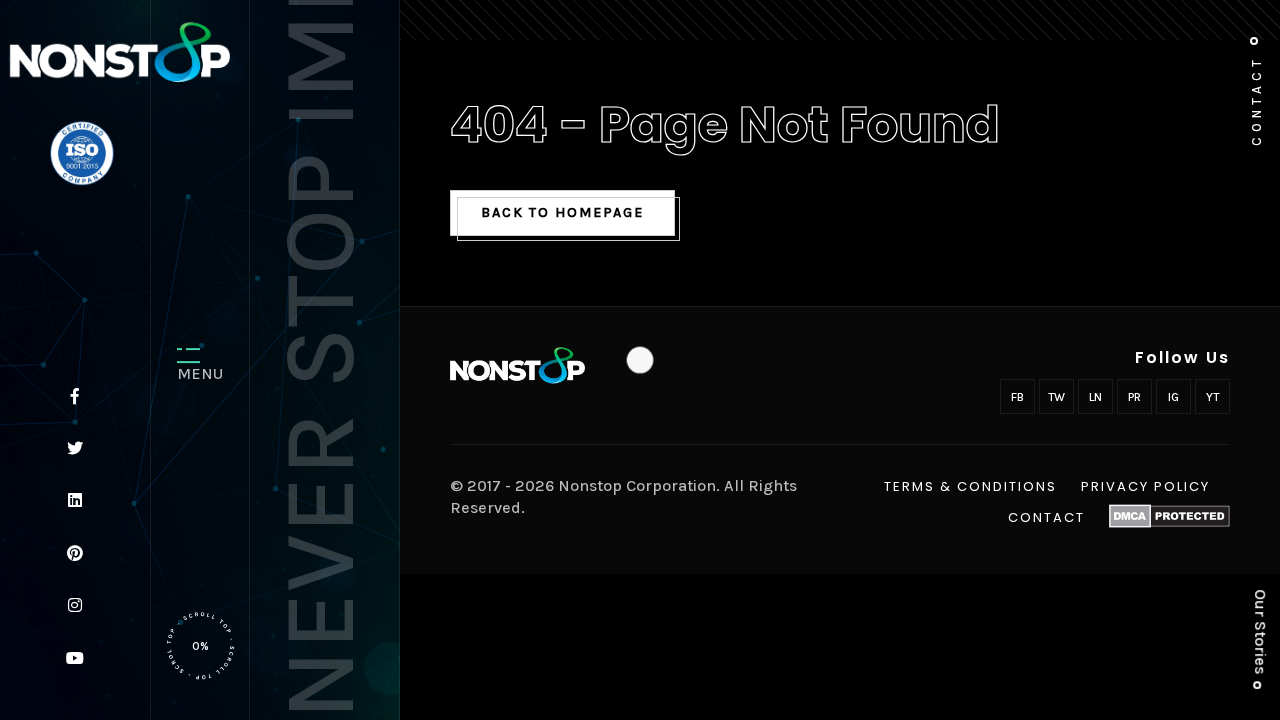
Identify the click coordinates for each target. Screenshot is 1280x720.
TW (1056, 397)
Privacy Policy (1145, 487)
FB (1017, 397)
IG (1173, 397)
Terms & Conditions (970, 487)
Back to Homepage (562, 212)
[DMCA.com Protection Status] (1169, 516)
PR (1134, 397)
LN (1095, 397)
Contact (1046, 518)
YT (1212, 397)
